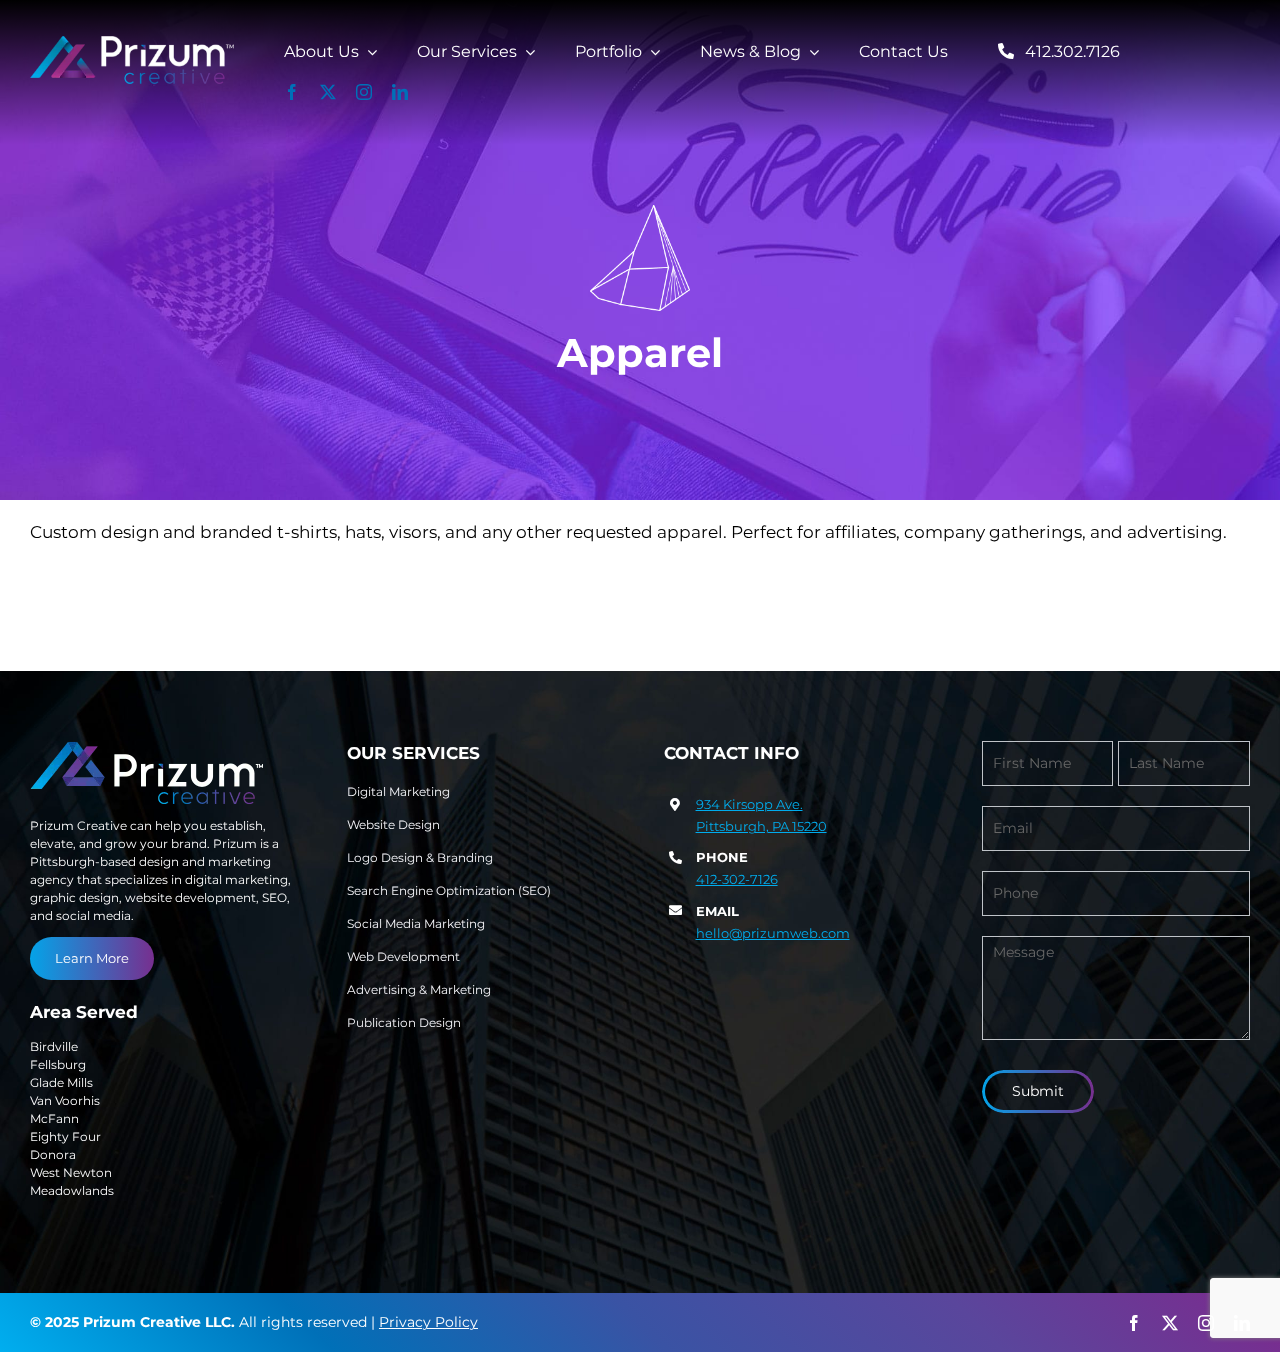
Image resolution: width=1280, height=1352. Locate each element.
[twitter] (328, 92)
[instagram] (364, 92)
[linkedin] (400, 92)
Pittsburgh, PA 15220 (761, 826)
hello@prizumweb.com (773, 933)
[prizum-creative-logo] (132, 44)
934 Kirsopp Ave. (749, 804)
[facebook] (292, 92)
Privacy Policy (428, 1322)
